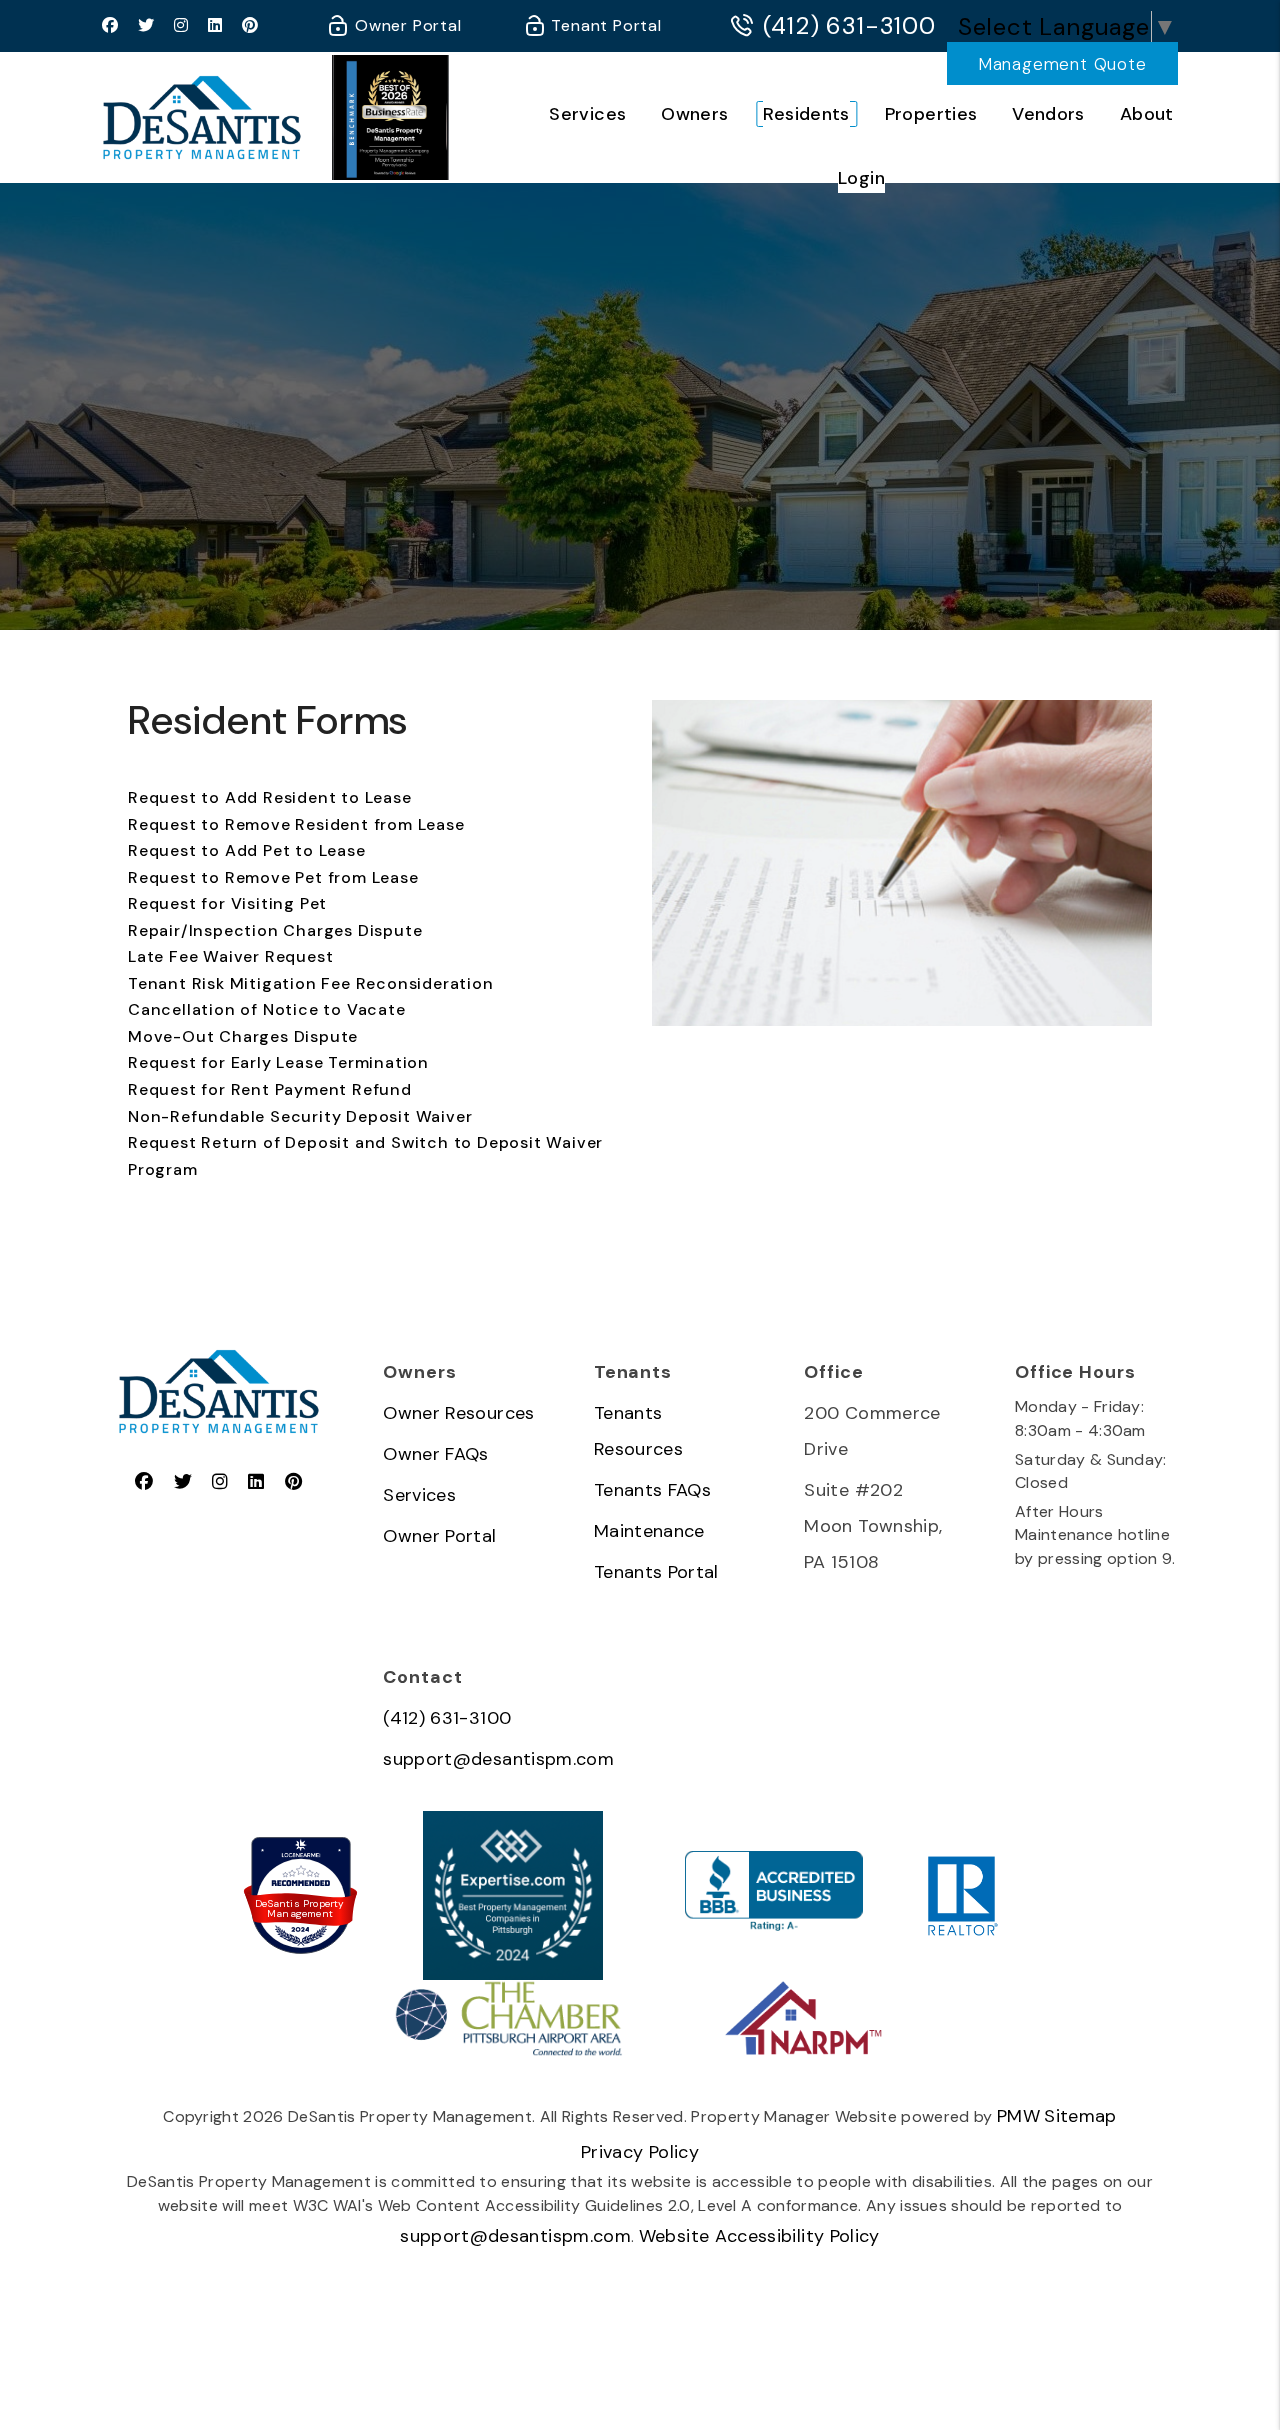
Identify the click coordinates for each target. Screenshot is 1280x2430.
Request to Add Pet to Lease (247, 850)
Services (587, 114)
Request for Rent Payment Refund (270, 1089)
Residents (806, 114)
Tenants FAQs (652, 1490)
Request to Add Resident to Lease (270, 797)
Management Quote (1062, 64)
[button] (110, 26)
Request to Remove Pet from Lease (273, 877)
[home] (202, 116)
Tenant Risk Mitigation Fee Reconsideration (311, 983)
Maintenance (649, 1531)
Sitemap (1080, 2116)
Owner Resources (458, 1413)
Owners (694, 114)
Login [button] (861, 178)
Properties (931, 114)
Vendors (1048, 114)
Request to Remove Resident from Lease (296, 824)
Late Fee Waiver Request (230, 956)
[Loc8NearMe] (300, 1855)
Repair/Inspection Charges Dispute (275, 930)
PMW (1018, 2116)
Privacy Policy (640, 2152)
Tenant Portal (604, 25)
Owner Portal (405, 25)
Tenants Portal (656, 1572)
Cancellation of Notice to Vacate (267, 1009)
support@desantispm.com (498, 1759)
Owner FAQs (436, 1454)
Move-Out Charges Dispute (243, 1036)
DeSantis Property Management (299, 1909)
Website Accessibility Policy (759, 2236)
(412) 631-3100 (849, 26)
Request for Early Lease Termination (278, 1062)
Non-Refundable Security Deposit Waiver (300, 1116)
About (1147, 114)
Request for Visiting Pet (227, 903)
